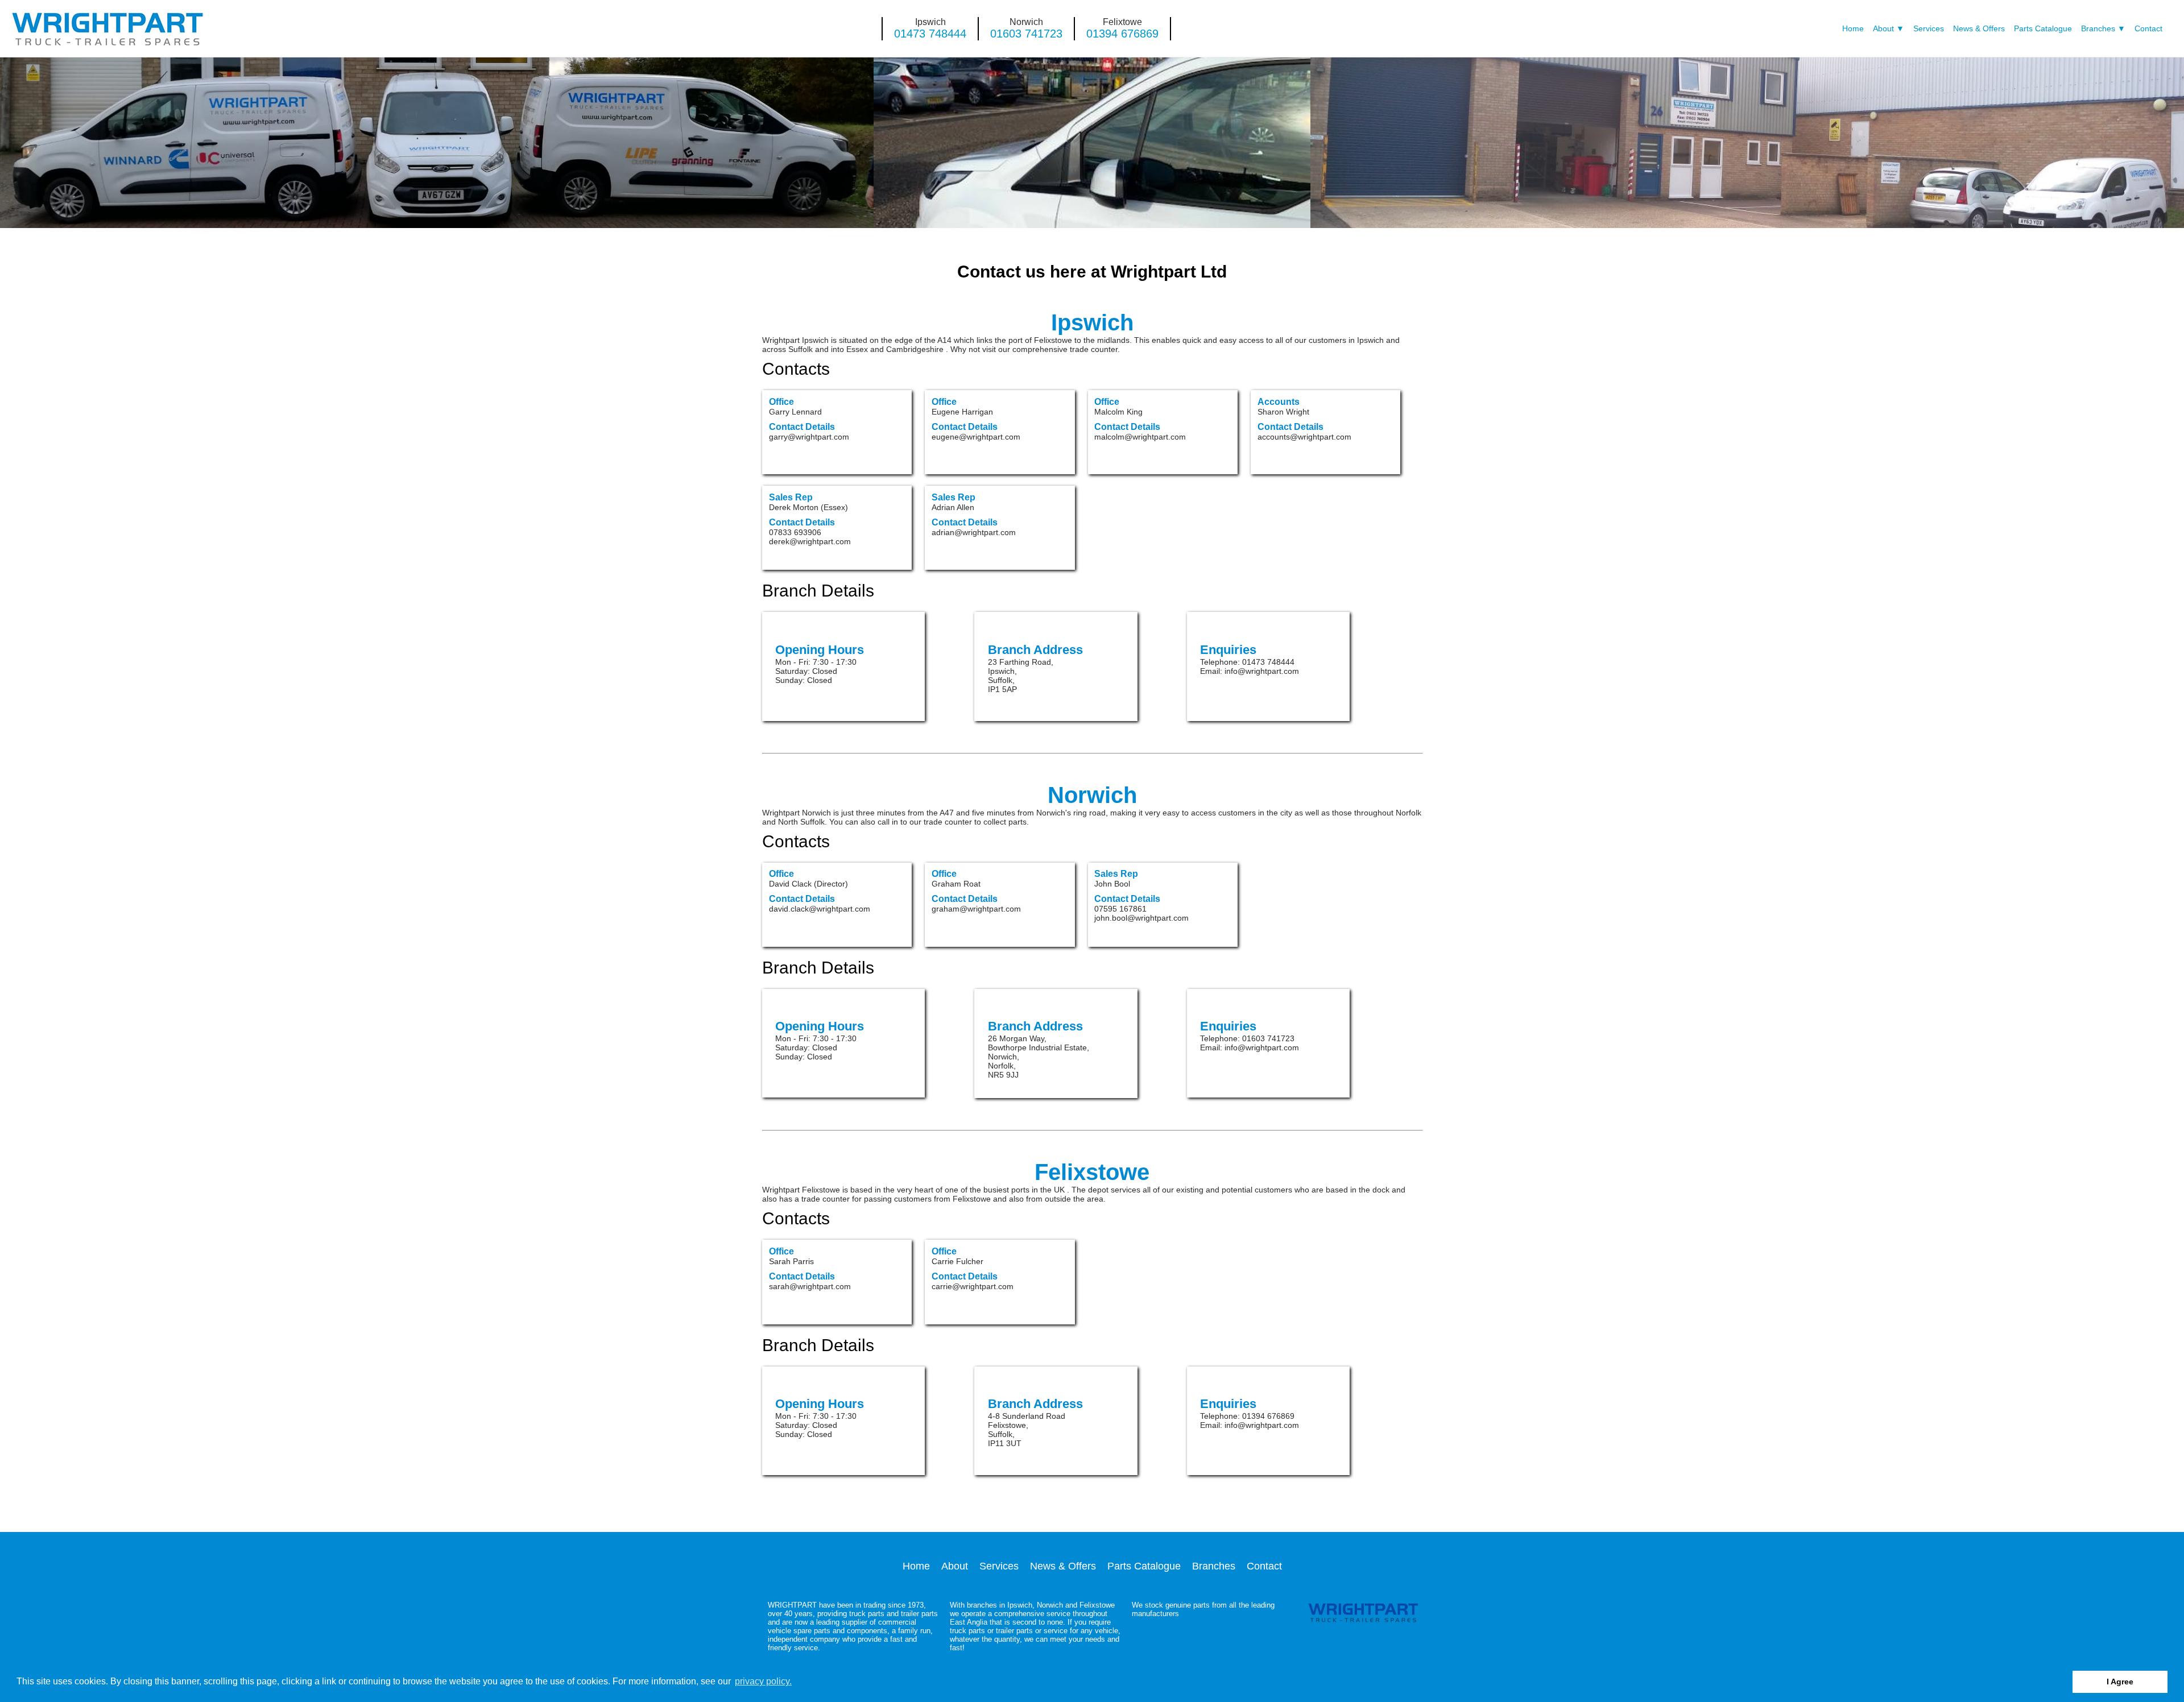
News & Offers (1979, 29)
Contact (2148, 29)
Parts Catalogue (2043, 29)
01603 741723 (1026, 34)
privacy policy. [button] (763, 1681)
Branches (2098, 29)
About (1883, 29)
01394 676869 (1122, 34)
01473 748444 (930, 34)
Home (1853, 29)
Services (1929, 29)
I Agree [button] (2120, 1682)
